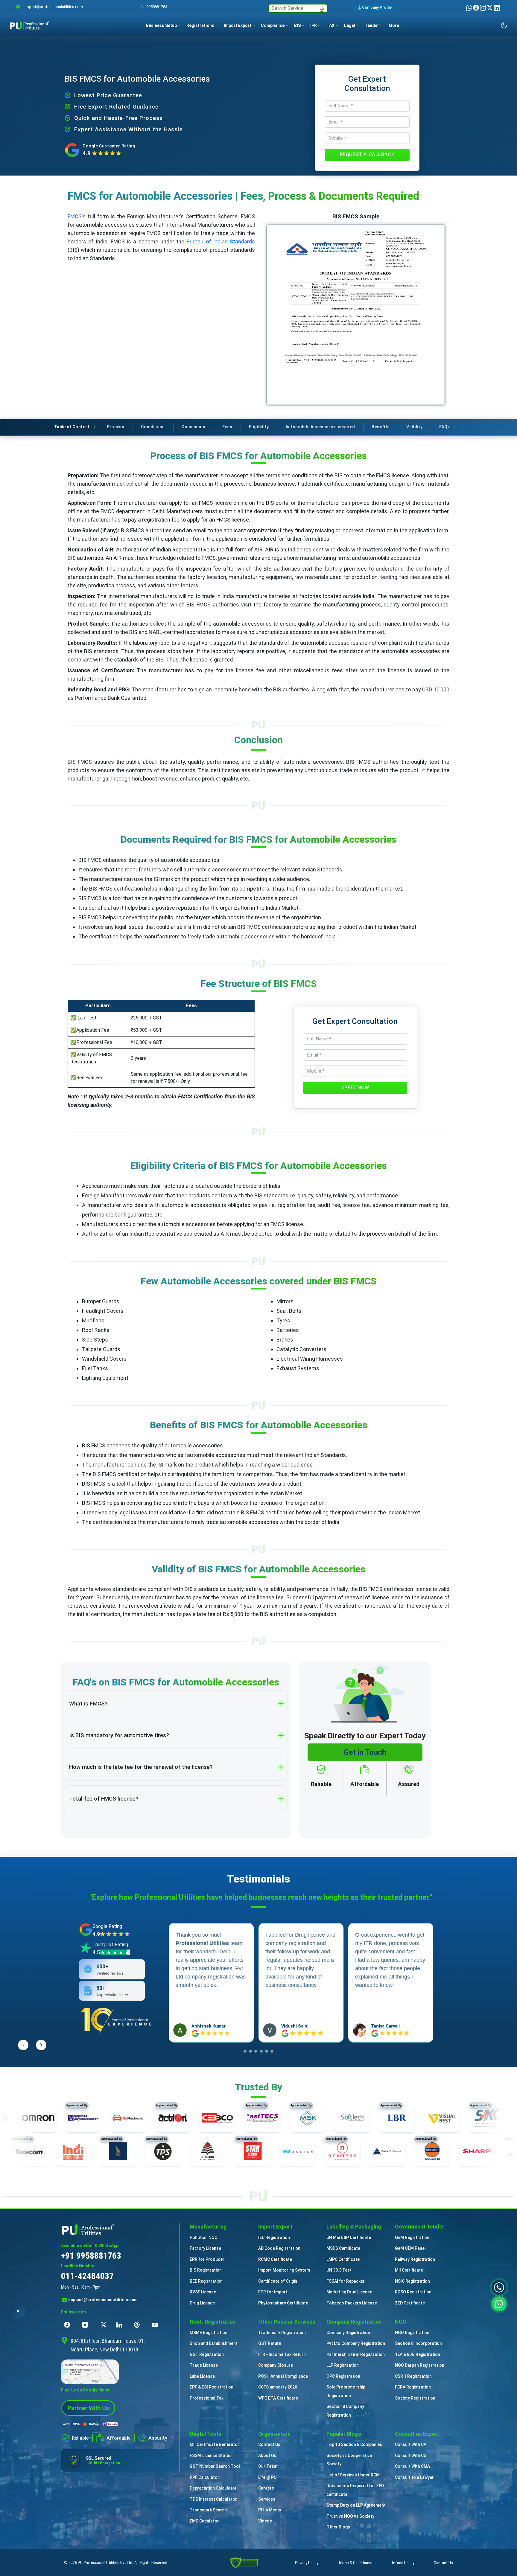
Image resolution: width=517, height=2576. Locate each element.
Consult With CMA (412, 2466)
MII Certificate (409, 2270)
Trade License (204, 2365)
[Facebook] (476, 8)
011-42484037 (87, 2276)
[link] (53, 7)
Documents (194, 427)
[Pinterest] (139, 2325)
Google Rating (107, 1926)
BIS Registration (206, 2270)
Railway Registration (415, 2259)
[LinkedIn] (497, 8)
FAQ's (445, 427)
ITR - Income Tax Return (282, 2354)
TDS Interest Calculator (213, 2499)
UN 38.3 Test (339, 2270)
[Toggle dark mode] (504, 25)
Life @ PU (267, 2477)
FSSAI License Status (211, 2455)
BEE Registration (206, 2281)
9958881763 (157, 7)
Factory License (205, 2248)
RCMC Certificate (275, 2259)
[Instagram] (483, 8)
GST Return (270, 2343)
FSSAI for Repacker (346, 2281)
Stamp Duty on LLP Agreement (356, 2505)
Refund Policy (403, 2563)
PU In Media (270, 2510)
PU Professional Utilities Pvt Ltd (105, 2563)
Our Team (268, 2466)
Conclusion (153, 427)
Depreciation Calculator (213, 2488)
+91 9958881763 (91, 2256)
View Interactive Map (82, 2365)
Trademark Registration (282, 2333)
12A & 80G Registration (418, 2354)
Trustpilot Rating (110, 1945)
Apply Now (355, 1087)
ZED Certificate (410, 2303)
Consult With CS (411, 2455)
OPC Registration (343, 2376)
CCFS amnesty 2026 (278, 2387)
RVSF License (203, 2292)
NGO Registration (412, 2333)
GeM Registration (412, 2237)
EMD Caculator (204, 2521)
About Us (267, 2455)
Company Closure (276, 2365)
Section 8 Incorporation (418, 2343)
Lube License (202, 2376)
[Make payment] (91, 2424)
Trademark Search (208, 2510)
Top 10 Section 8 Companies (354, 2444)
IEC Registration (274, 2237)
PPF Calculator (204, 2477)
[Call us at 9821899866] (499, 2287)
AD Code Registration (279, 2248)
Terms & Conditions (355, 2563)
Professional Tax (207, 2398)
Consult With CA (411, 2444)
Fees (227, 427)
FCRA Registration (413, 2387)
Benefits (381, 427)
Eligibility (259, 427)
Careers (266, 2488)
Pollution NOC (203, 2237)
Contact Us (269, 2444)
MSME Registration (209, 2333)
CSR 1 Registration (413, 2376)
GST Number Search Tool (215, 2466)
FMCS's (77, 216)
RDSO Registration (413, 2292)
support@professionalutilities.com (103, 2300)
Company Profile (377, 7)
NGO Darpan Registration (420, 2365)
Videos (265, 2521)
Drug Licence (202, 2303)
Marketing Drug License (349, 2292)
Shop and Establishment (214, 2343)
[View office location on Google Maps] (119, 2372)
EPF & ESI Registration (212, 2387)
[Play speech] (18, 2311)
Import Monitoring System (284, 2270)
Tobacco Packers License (352, 2303)
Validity (414, 427)
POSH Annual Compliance (283, 2376)
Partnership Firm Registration (356, 2354)
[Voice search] (322, 8)
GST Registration (207, 2354)
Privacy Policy (307, 2563)
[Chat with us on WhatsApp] (499, 2303)
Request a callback (367, 154)
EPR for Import (273, 2292)
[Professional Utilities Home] (119, 2229)
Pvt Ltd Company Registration (356, 2343)
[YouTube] (156, 2325)
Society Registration (415, 2398)
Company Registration (348, 2333)
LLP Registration (343, 2365)
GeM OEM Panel (410, 2248)
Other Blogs (338, 2527)
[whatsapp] (470, 8)
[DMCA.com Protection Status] (244, 2562)
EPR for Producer (207, 2259)
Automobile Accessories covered (320, 427)
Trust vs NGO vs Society (350, 2516)
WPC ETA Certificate (278, 2398)
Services (267, 2499)
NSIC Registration (412, 2281)
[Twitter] (490, 8)
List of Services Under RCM (353, 2475)
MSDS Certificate (343, 2248)
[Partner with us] (88, 2407)
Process (115, 427)
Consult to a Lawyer (414, 2477)
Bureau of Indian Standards (221, 241)
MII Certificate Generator (215, 2444)
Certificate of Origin (278, 2281)
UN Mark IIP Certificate (349, 2237)
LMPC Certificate (343, 2259)
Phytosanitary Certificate (283, 2303)
